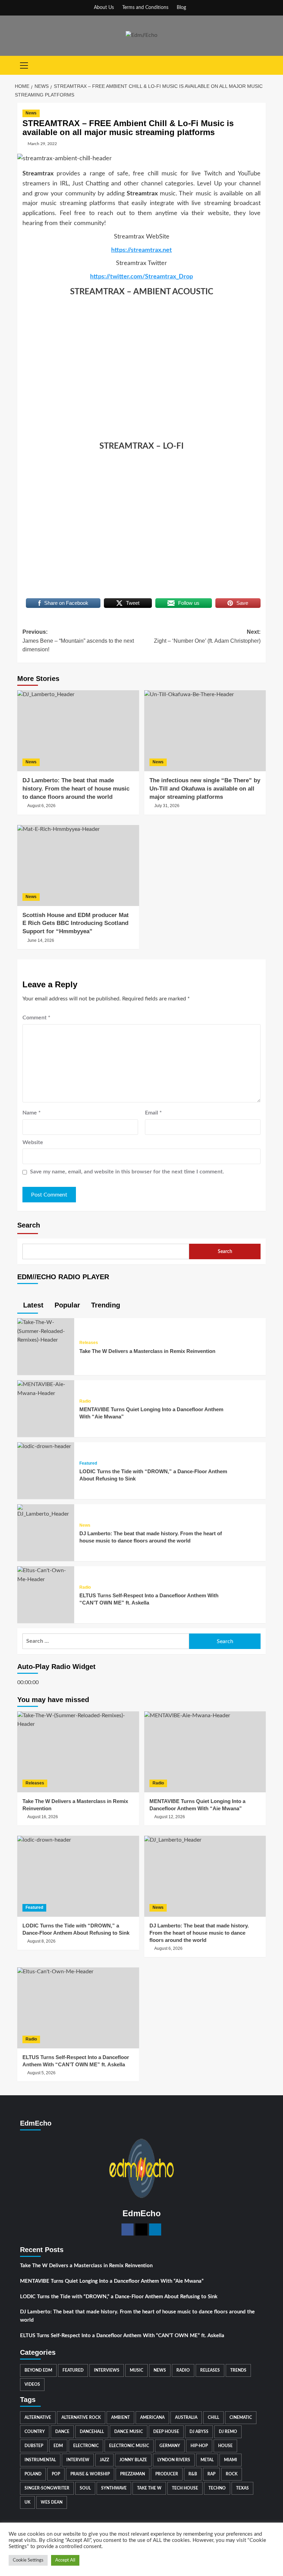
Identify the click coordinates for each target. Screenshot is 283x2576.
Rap (211, 2474)
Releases (89, 1343)
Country (35, 2432)
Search (29, 1225)
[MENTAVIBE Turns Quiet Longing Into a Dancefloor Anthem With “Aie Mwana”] (46, 1389)
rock (232, 2474)
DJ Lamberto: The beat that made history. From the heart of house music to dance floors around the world (137, 2316)
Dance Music (129, 2432)
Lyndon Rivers (174, 2460)
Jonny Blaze (133, 2460)
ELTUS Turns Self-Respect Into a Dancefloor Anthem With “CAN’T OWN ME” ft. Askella (122, 2336)
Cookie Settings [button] (28, 2560)
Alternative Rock (81, 2417)
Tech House (185, 2488)
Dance (62, 2432)
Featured (88, 1463)
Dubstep (34, 2446)
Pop (56, 2474)
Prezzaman (133, 2474)
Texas (242, 2488)
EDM (58, 2446)
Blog (181, 8)
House (225, 2446)
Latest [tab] (32, 1305)
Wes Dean (52, 2502)
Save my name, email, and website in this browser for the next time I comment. (127, 1172)
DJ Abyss (199, 2432)
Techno (217, 2488)
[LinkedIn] (155, 2229)
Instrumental (40, 2460)
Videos (32, 2384)
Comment (36, 1018)
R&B (193, 2474)
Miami (231, 2460)
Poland (33, 2474)
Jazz (104, 2460)
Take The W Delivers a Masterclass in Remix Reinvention (147, 1351)
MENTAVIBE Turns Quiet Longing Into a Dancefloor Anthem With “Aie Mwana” (112, 2281)
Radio (85, 1401)
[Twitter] (141, 2229)
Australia (186, 2417)
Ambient (120, 2417)
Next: (207, 636)
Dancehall (92, 2432)
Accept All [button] (65, 2560)
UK (27, 2502)
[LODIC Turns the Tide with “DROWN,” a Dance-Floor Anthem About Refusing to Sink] (44, 1446)
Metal (207, 2460)
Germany (170, 2446)
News (31, 113)
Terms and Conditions (145, 8)
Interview (78, 2460)
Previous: (78, 641)
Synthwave (114, 2488)
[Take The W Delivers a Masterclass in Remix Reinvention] (46, 1331)
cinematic (241, 2417)
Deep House (166, 2432)
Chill (213, 2417)
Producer (167, 2474)
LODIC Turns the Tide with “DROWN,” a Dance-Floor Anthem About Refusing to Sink (119, 2297)
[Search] (261, 65)
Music (136, 2370)
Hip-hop (199, 2446)
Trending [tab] (105, 1305)
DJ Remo (228, 2432)
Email (153, 1113)
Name (32, 1113)
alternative (38, 2417)
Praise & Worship (90, 2474)
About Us (104, 8)
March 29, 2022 (42, 144)
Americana (152, 2417)
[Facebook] (128, 2229)
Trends (238, 2370)
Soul (85, 2488)
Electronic (86, 2446)
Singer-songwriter (47, 2488)
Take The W (149, 2488)
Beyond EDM (38, 2370)
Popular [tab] (66, 1305)
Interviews (107, 2370)
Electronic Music (129, 2446)
